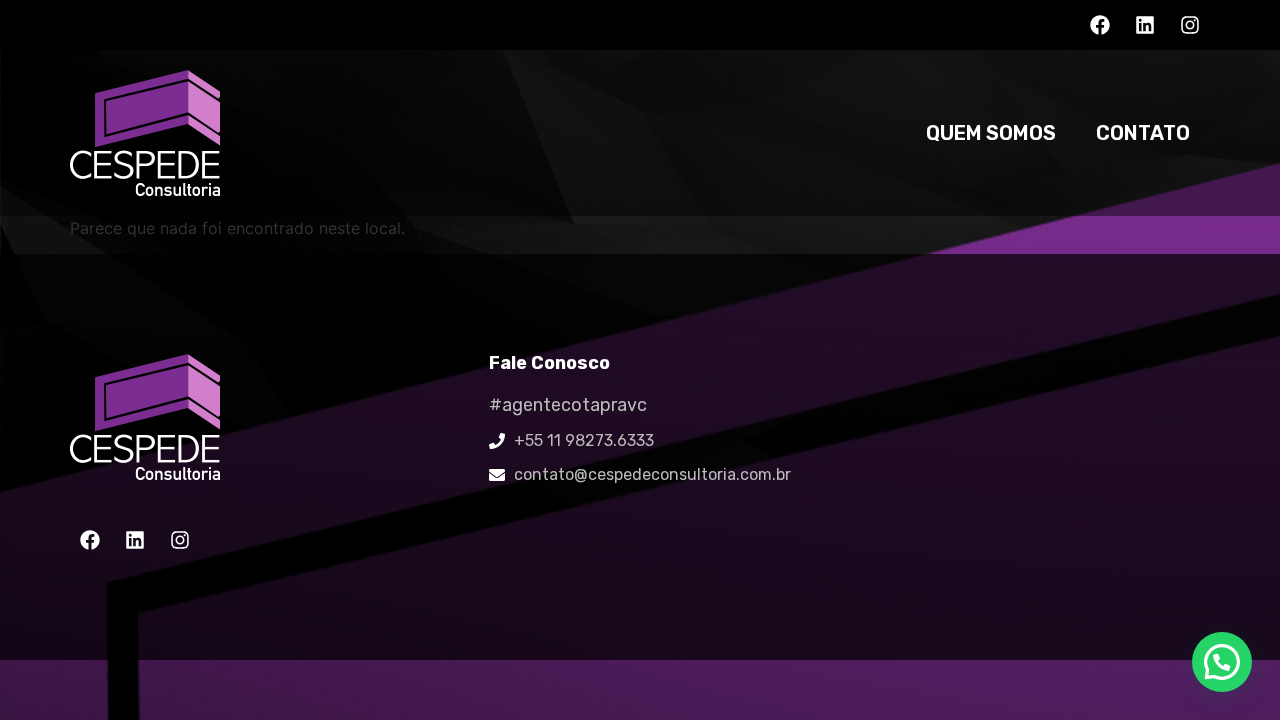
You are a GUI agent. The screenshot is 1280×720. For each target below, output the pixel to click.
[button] (1222, 662)
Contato (1143, 133)
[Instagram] (1190, 25)
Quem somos (991, 133)
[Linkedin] (1145, 25)
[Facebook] (1100, 25)
